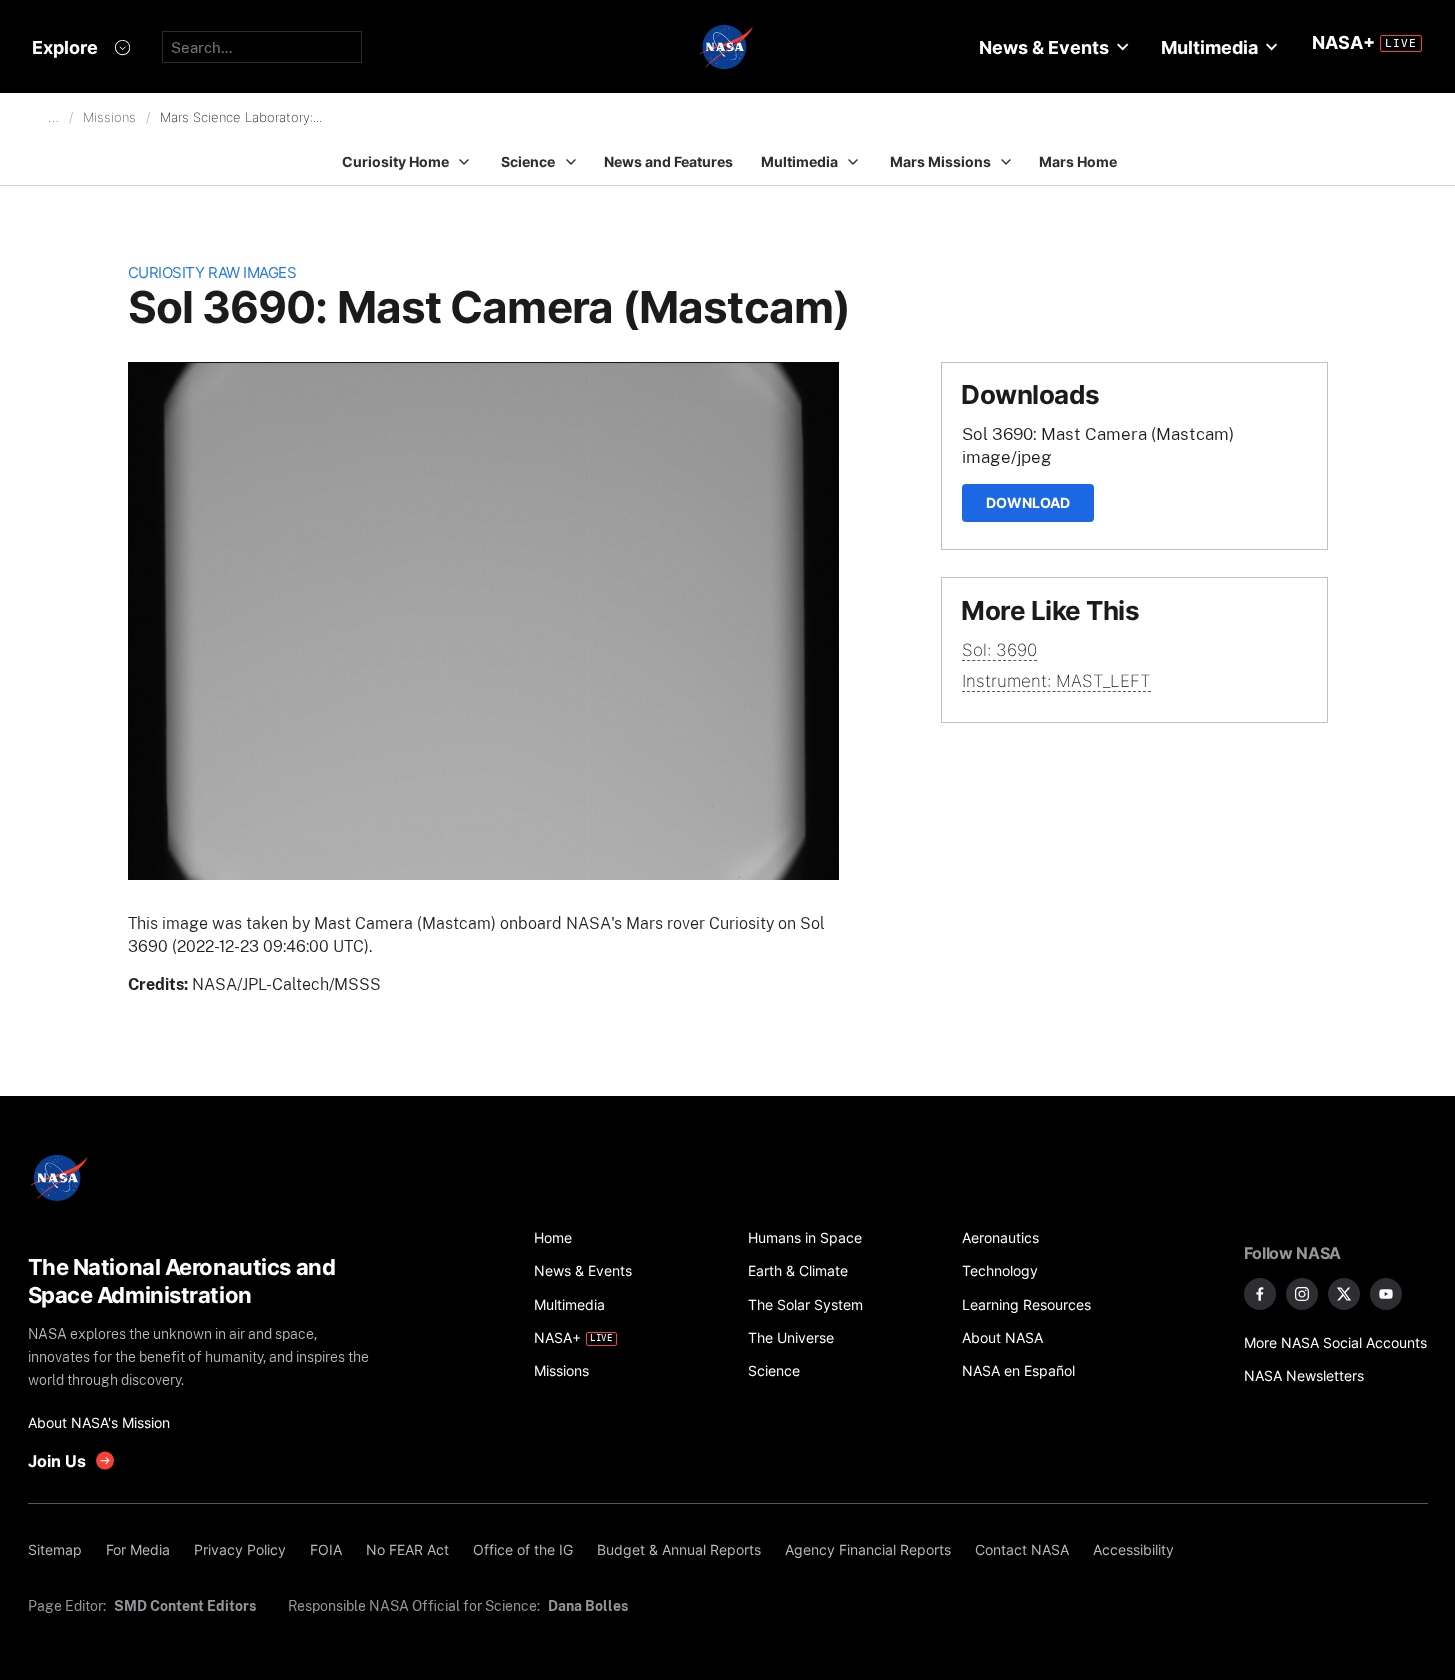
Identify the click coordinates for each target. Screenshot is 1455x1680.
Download (1028, 502)
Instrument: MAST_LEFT (1056, 681)
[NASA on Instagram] (1302, 1294)
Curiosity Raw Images (212, 272)
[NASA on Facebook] (1260, 1294)
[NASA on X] (1344, 1294)
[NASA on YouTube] (1386, 1294)
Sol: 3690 (999, 650)
